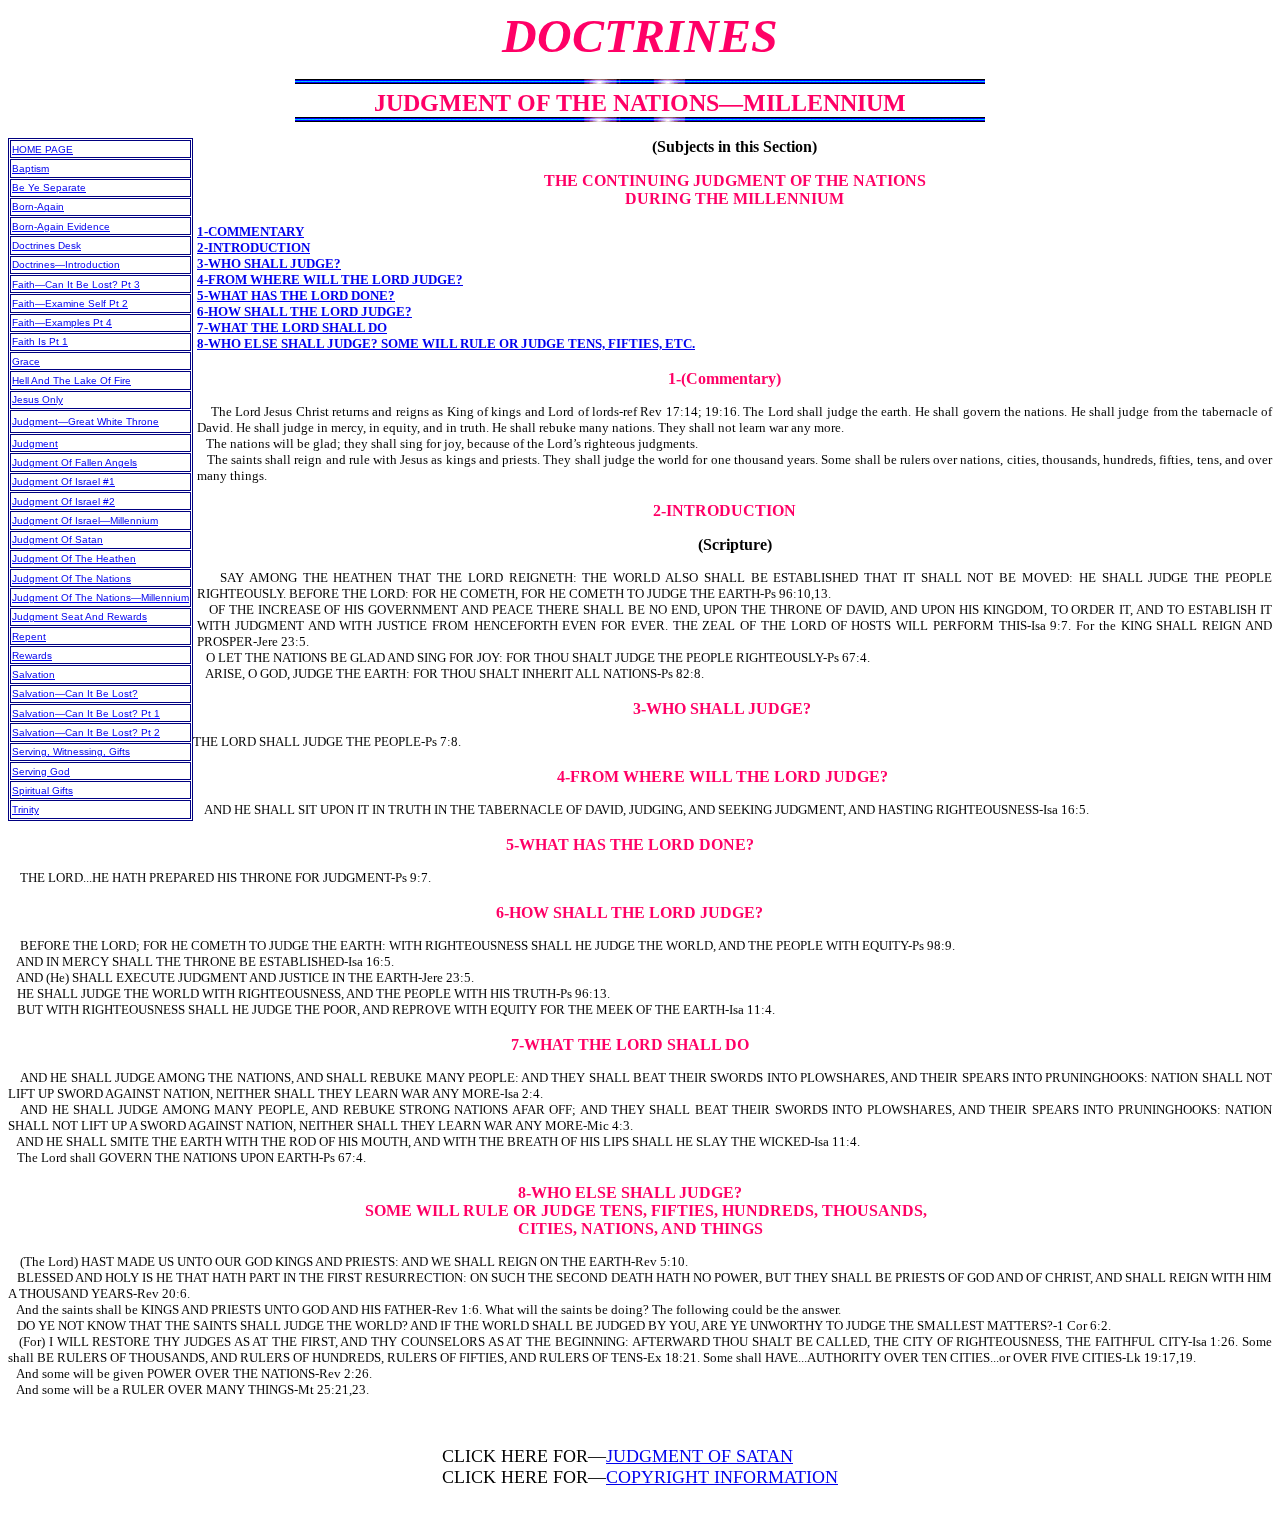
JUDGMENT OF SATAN (699, 1456)
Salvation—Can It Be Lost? (75, 693)
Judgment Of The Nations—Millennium (100, 597)
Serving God (41, 771)
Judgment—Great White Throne (85, 421)
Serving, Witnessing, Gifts (71, 751)
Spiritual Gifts (42, 790)
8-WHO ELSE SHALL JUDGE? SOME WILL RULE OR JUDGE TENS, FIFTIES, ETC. (446, 343)
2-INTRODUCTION (253, 247)
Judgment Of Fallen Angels (74, 462)
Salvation (33, 674)
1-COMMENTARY (250, 231)
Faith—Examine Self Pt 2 (70, 303)
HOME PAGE (42, 149)
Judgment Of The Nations (71, 578)
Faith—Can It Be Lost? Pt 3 (76, 284)
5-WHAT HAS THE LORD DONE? (296, 295)
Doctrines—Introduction (66, 264)
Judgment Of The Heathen (74, 558)
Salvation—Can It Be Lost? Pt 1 (86, 713)
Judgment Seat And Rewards (79, 616)
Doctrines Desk (46, 245)
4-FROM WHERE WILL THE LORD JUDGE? (330, 279)
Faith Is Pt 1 (40, 341)
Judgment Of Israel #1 (63, 481)
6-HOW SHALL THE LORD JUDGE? (304, 311)
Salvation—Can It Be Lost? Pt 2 (86, 732)
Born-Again (38, 206)
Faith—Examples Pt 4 (62, 322)
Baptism (30, 168)
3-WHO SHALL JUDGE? (269, 263)
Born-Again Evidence (61, 226)
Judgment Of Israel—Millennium (85, 520)
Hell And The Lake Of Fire (71, 380)
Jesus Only (37, 399)
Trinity (25, 809)
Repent (29, 636)
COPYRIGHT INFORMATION (722, 1477)
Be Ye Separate (49, 187)
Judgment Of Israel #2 (63, 501)
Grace (26, 361)
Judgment (35, 443)
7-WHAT (224, 327)
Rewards (32, 655)
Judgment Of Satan (57, 539)
